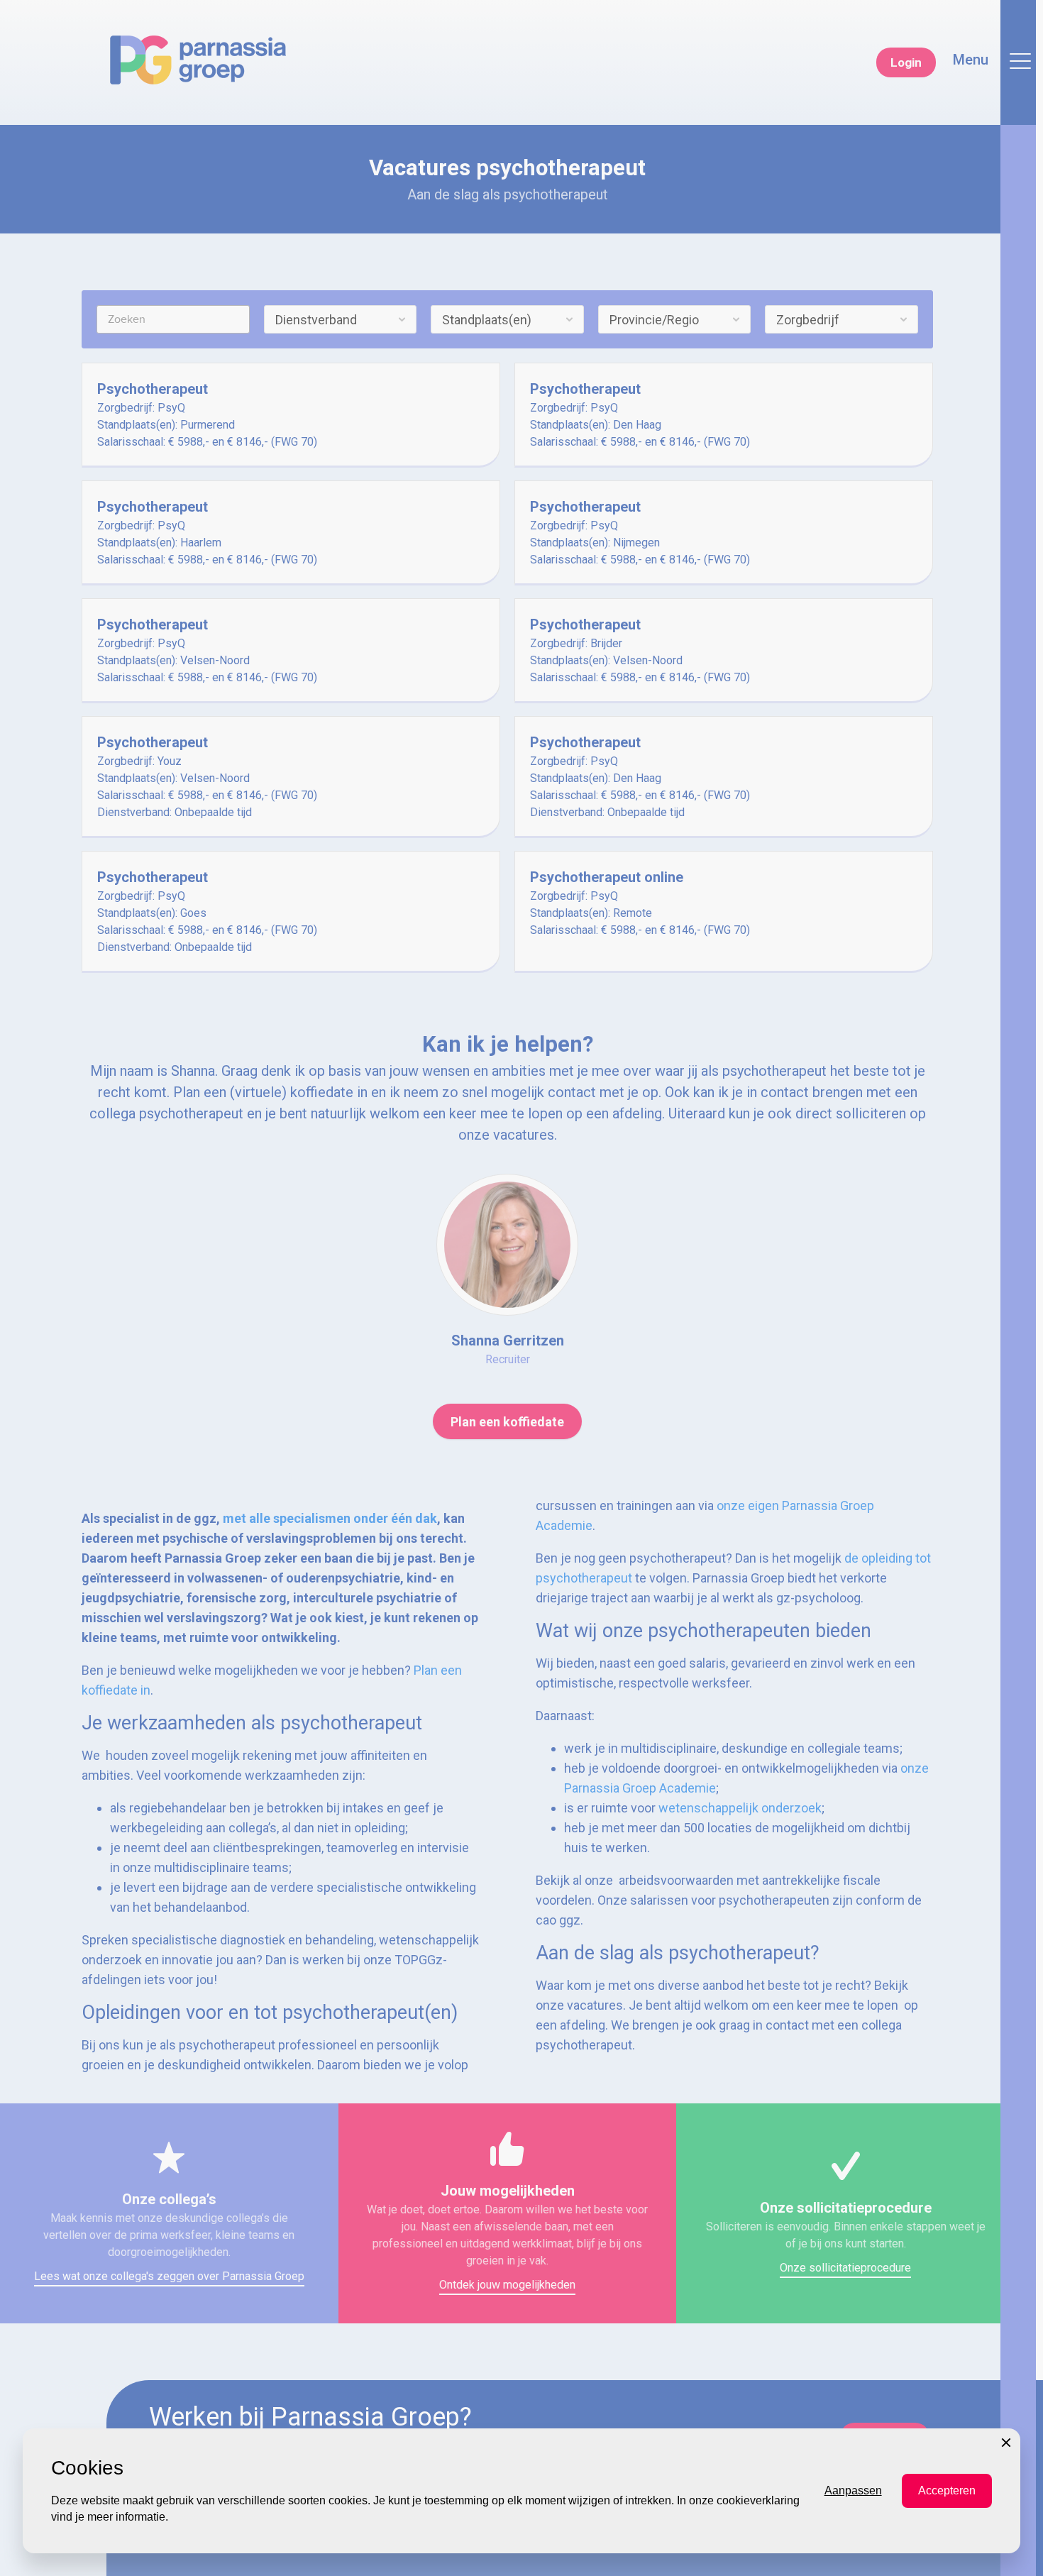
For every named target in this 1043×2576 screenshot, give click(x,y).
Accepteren (947, 2490)
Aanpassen (853, 2490)
